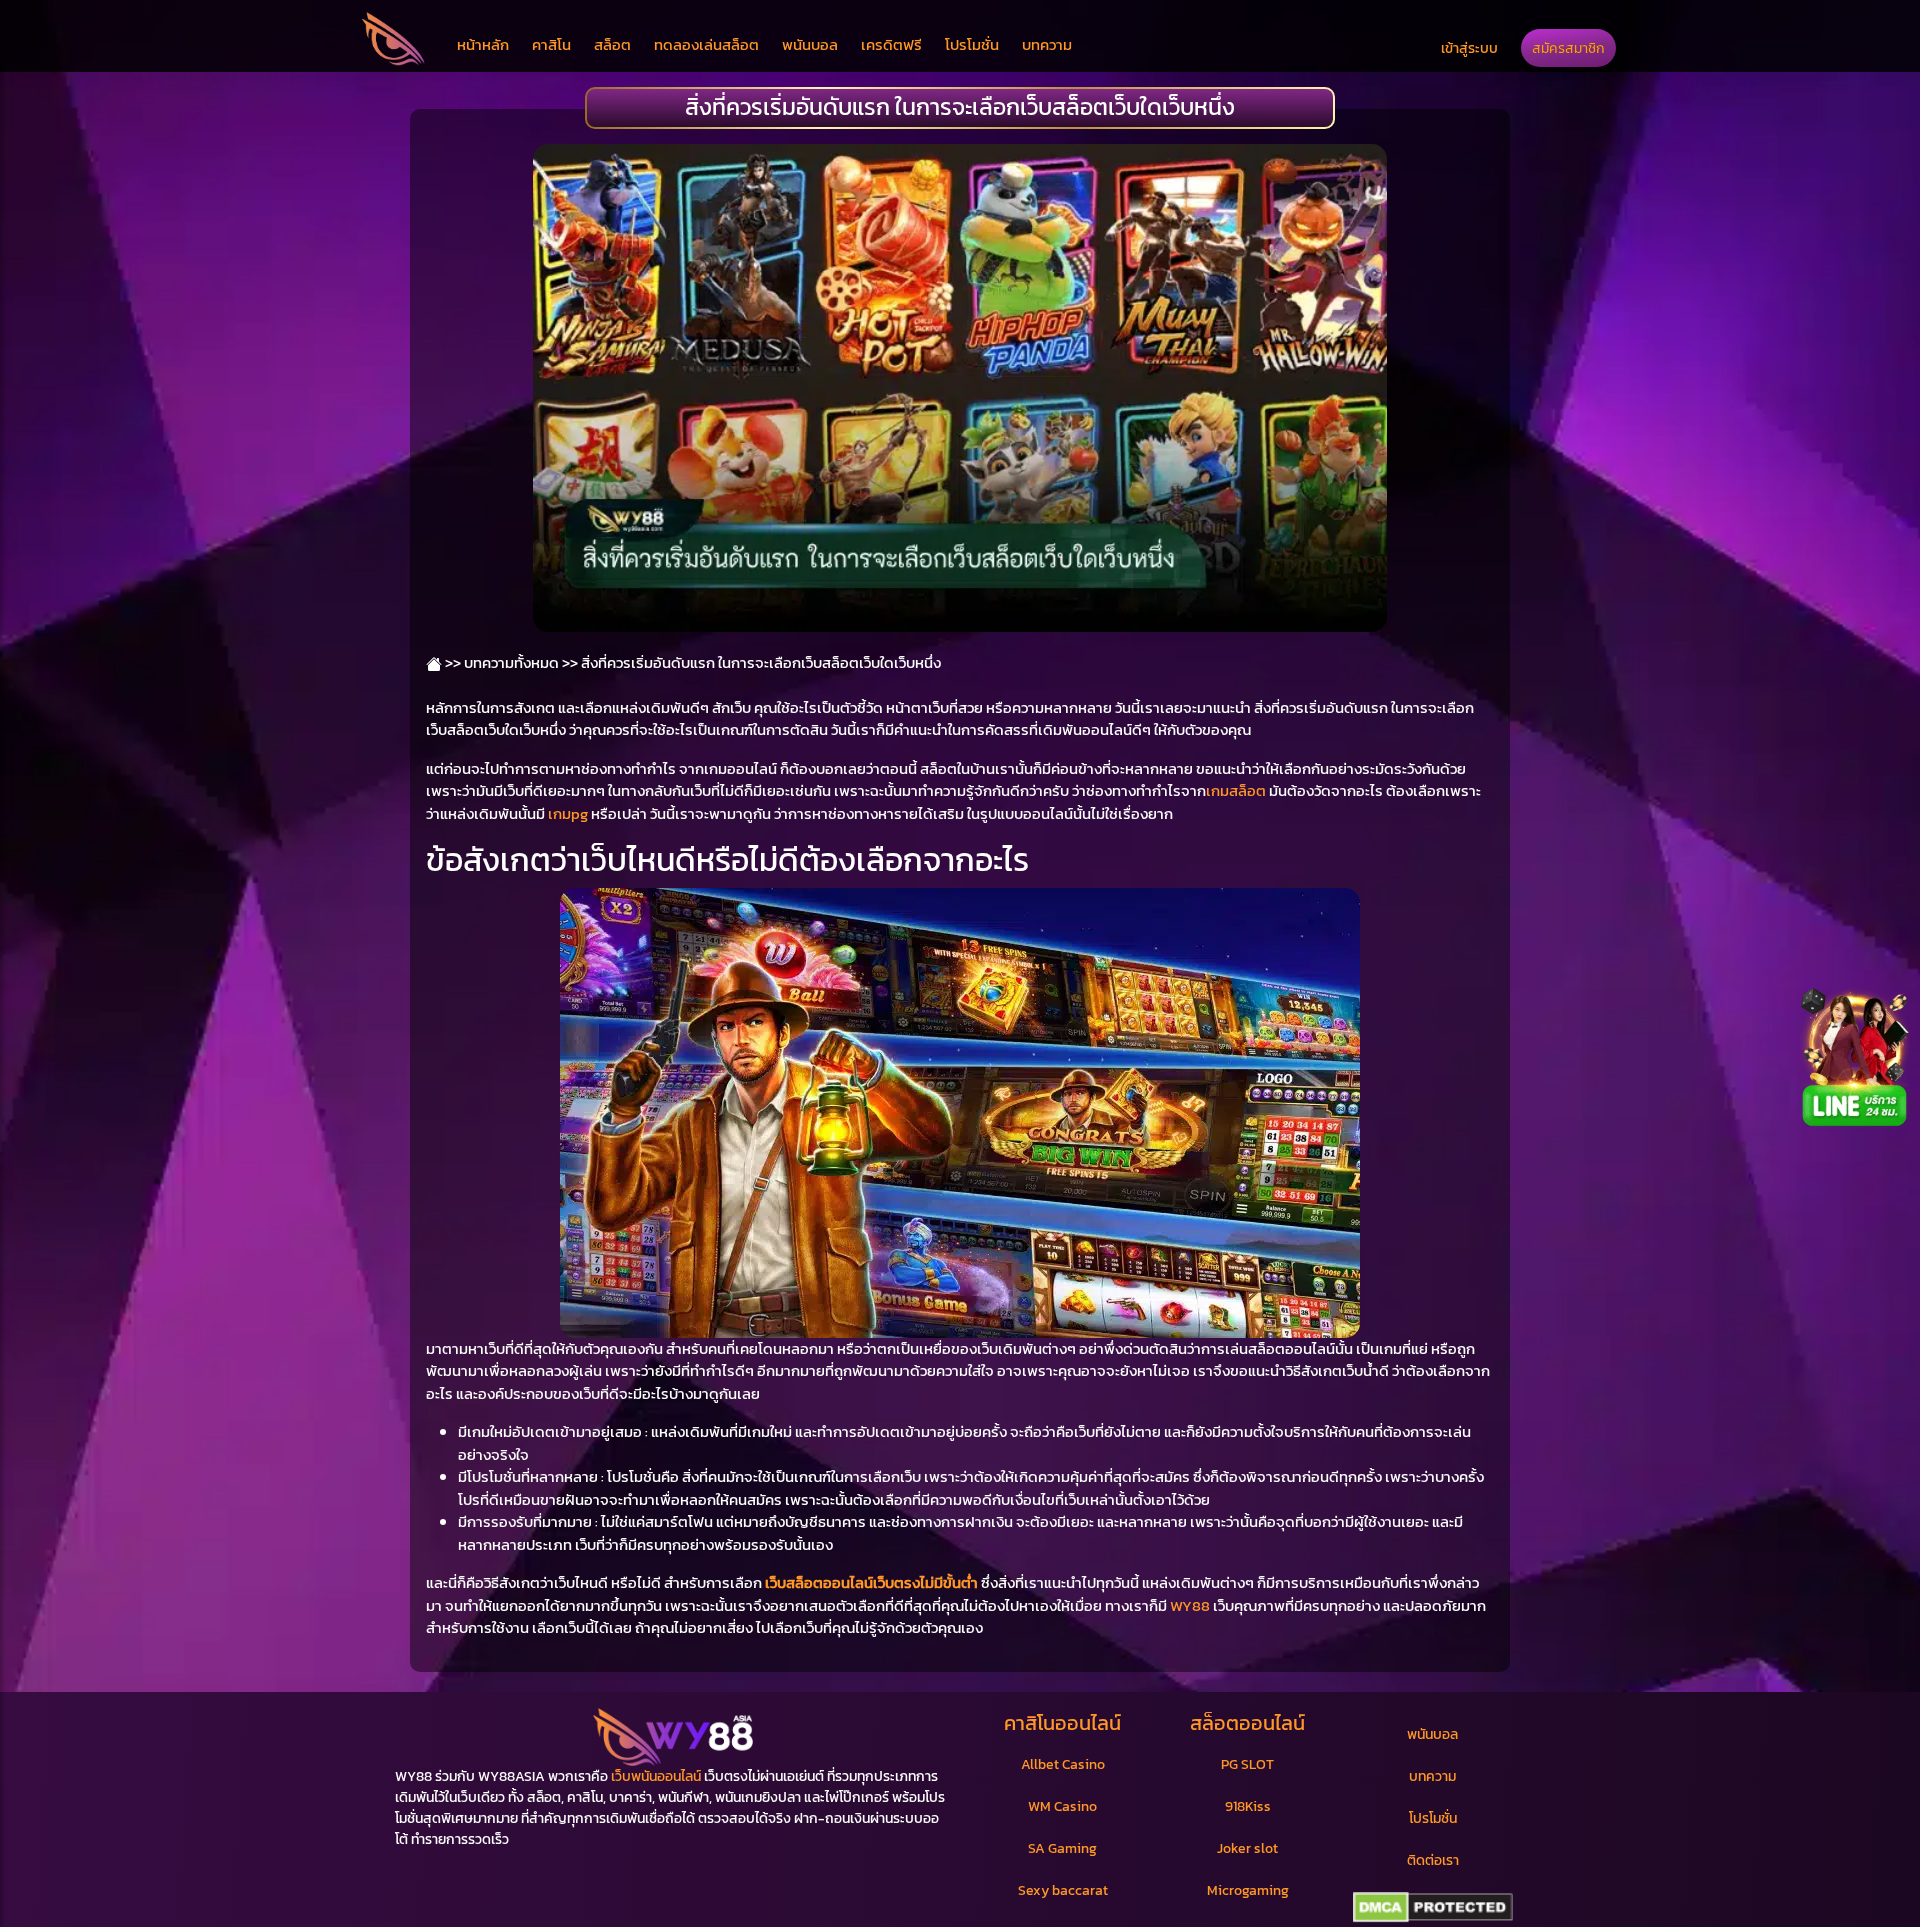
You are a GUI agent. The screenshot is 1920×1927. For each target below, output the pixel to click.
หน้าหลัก (483, 44)
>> (451, 662)
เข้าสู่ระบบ (1469, 48)
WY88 (1190, 1605)
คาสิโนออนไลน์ (1062, 1723)
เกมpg (568, 813)
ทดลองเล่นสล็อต (706, 44)
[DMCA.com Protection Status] (1432, 1908)
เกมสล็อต (1236, 790)
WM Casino (1062, 1806)
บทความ (1047, 44)
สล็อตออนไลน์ (1247, 1723)
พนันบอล (810, 44)
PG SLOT (1247, 1764)
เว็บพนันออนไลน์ (656, 1776)
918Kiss (1248, 1806)
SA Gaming (1062, 1848)
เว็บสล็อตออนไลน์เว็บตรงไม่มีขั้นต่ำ (871, 1582)
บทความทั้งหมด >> (521, 662)
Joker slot (1247, 1848)
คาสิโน (551, 44)
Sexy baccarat (1063, 1890)
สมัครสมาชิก (1568, 48)
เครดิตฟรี (891, 44)
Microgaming (1248, 1890)
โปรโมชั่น (972, 44)
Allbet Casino (1063, 1764)
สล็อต (612, 44)
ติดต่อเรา (1433, 1860)
